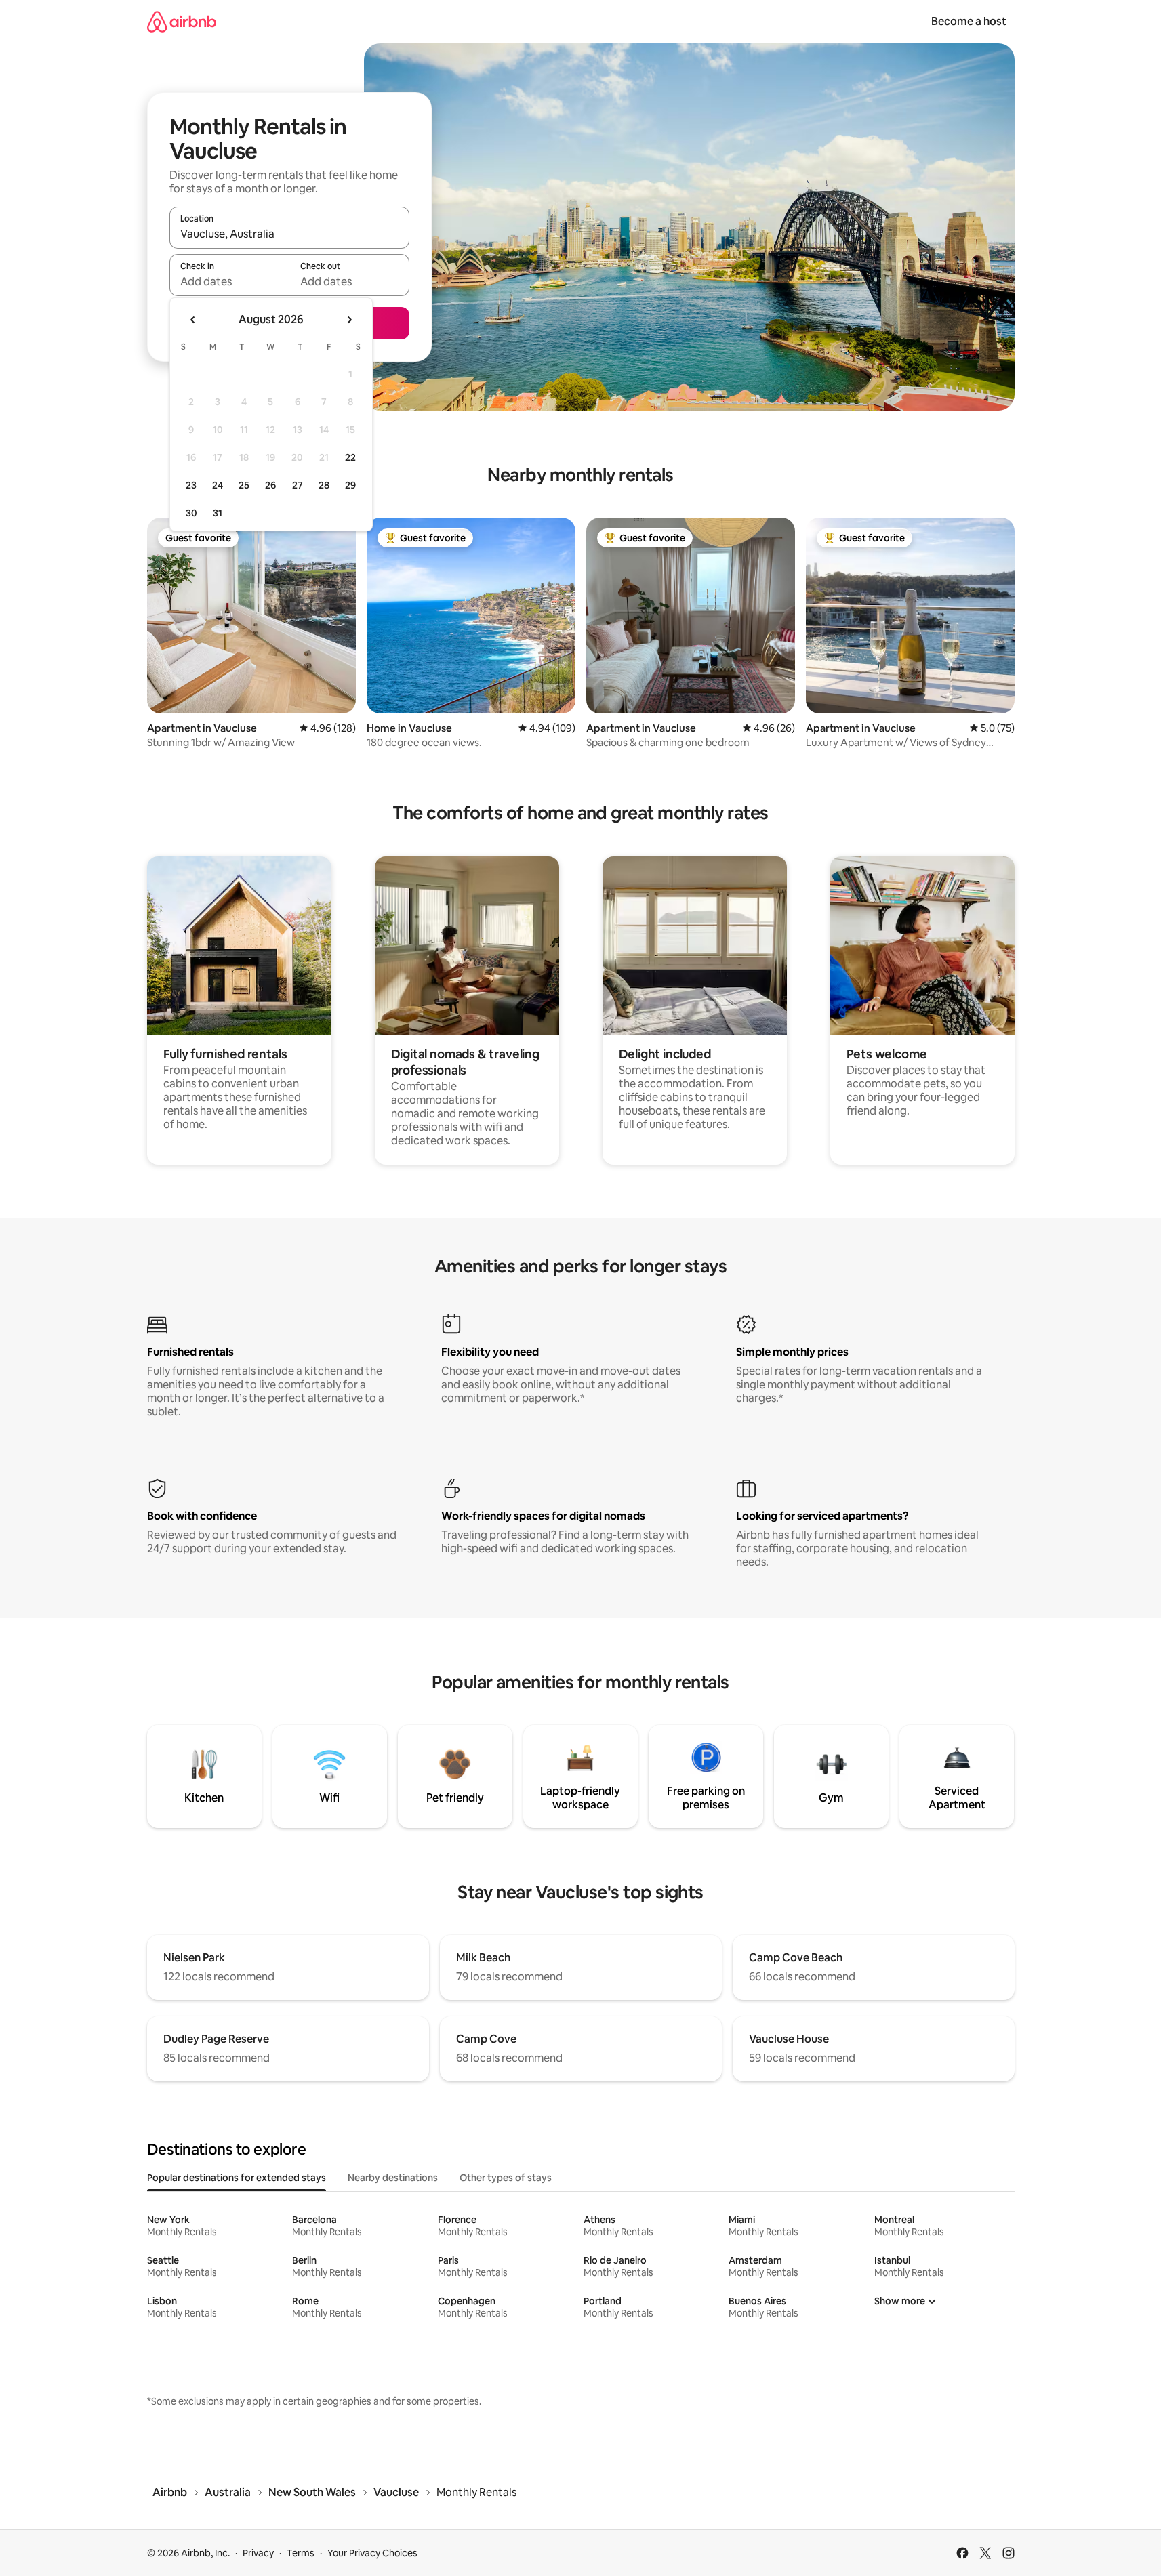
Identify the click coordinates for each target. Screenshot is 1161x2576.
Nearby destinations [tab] (393, 2178)
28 (324, 485)
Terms (301, 2553)
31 (218, 513)
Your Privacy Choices (372, 2553)
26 (270, 485)
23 (191, 485)
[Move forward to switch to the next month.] (349, 320)
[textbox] (229, 281)
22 (350, 457)
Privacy (258, 2553)
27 (298, 485)
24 (218, 485)
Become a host (969, 21)
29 (350, 485)
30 (191, 513)
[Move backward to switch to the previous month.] (193, 320)
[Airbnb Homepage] (182, 21)
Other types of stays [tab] (506, 2178)
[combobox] (289, 234)
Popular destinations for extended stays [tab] (237, 2178)
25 (244, 485)
